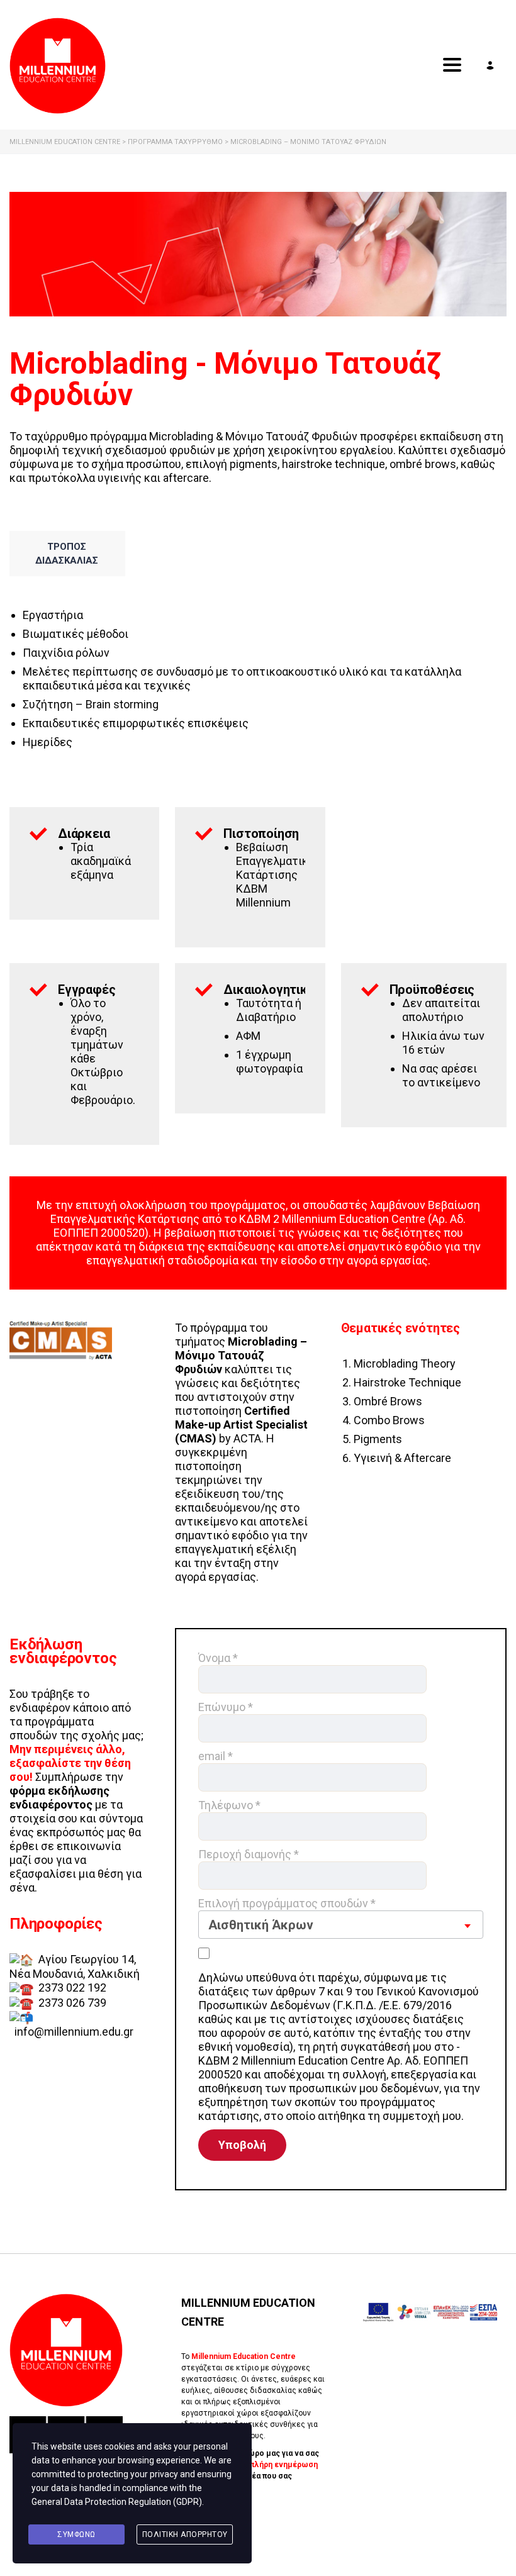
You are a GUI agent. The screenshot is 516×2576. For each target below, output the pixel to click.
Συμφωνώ (76, 2534)
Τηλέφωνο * (229, 1805)
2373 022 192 (72, 1988)
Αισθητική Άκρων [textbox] (261, 1925)
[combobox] (341, 1925)
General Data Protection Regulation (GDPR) (117, 2502)
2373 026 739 (72, 2003)
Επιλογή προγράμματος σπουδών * (287, 1915)
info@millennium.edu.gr (74, 2032)
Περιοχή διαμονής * (249, 1854)
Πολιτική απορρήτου (185, 2534)
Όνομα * (218, 1658)
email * (216, 1756)
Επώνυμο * (226, 1707)
